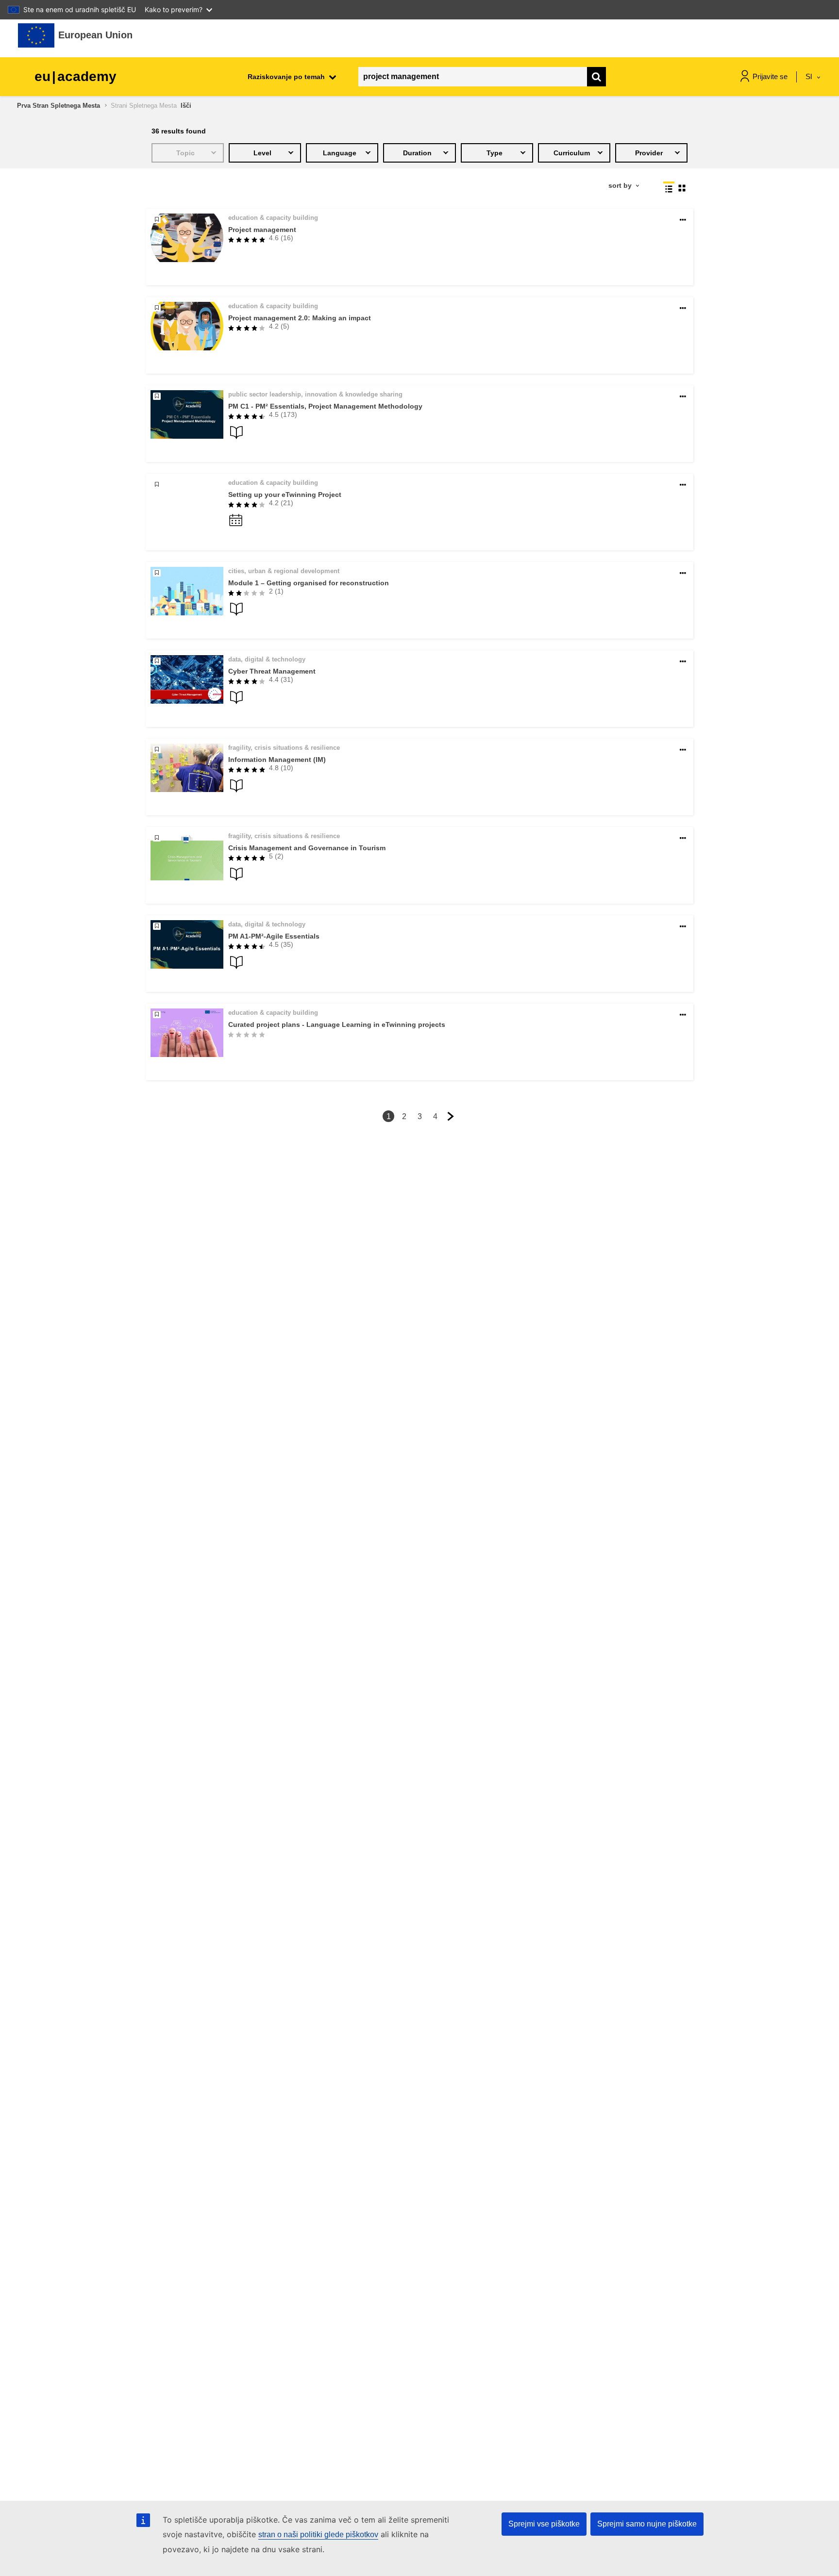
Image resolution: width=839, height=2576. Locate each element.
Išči (186, 106)
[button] (683, 220)
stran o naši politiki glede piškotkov (318, 2535)
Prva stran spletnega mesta (59, 106)
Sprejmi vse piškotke (544, 2524)
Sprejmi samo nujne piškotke (647, 2524)
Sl (810, 76)
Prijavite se (770, 76)
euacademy (76, 76)
